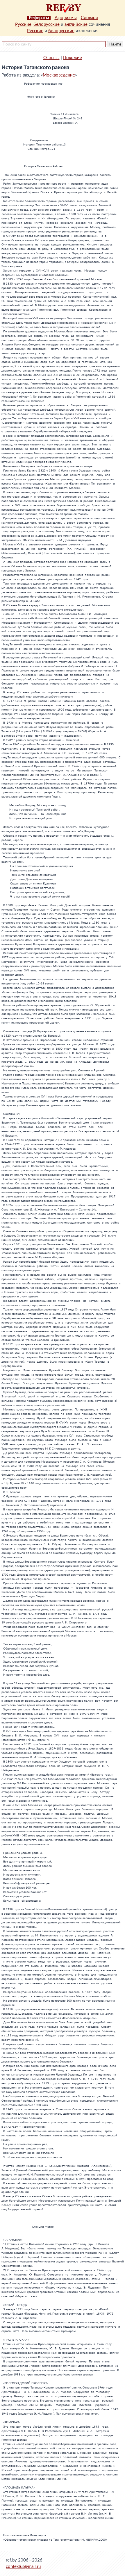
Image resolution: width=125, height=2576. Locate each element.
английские (76, 24)
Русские (23, 24)
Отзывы (51, 58)
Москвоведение (59, 75)
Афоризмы (66, 18)
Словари (89, 18)
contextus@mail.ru (23, 2567)
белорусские (47, 24)
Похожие (73, 58)
